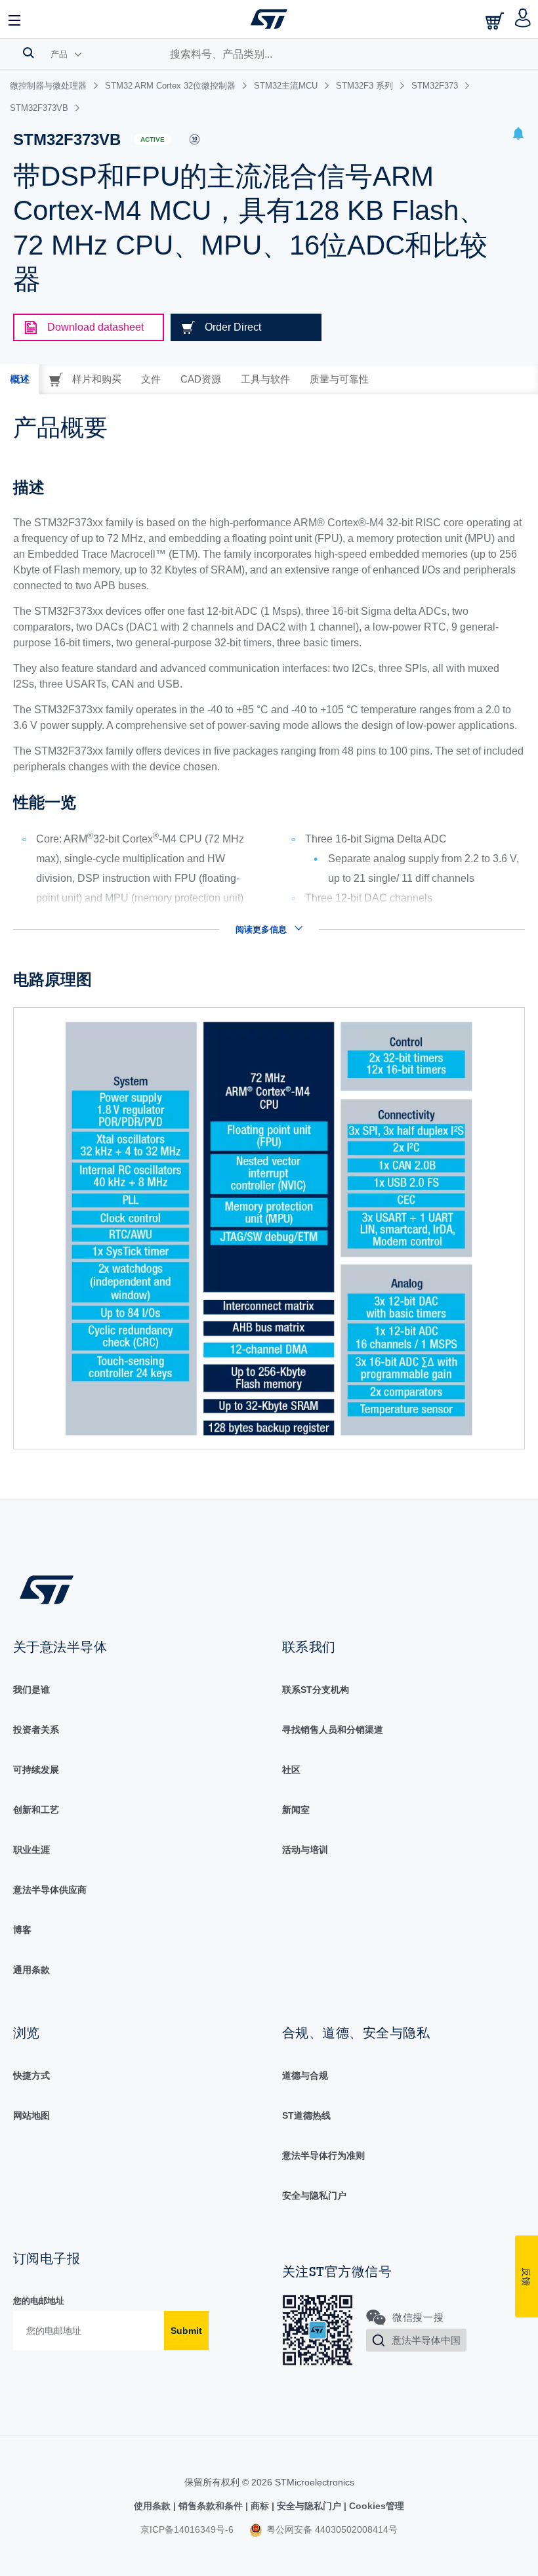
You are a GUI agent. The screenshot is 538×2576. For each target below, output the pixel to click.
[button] (15, 19)
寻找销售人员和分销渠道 (333, 1730)
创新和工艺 (36, 1810)
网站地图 (31, 2115)
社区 (291, 1770)
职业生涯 (31, 1850)
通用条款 (31, 1970)
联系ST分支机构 (316, 1690)
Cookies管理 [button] (375, 2506)
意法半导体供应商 (50, 1890)
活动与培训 (305, 1850)
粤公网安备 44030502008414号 (331, 2529)
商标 (260, 2506)
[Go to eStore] (496, 21)
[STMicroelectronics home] (269, 19)
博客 (22, 1930)
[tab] (20, 379)
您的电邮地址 (39, 2301)
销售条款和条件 (211, 2506)
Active (153, 139)
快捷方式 (31, 2075)
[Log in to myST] (523, 19)
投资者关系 (36, 1730)
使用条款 (154, 2506)
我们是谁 (31, 1690)
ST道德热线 (306, 2115)
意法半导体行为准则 (323, 2155)
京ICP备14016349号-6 (187, 2529)
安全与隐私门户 (314, 2195)
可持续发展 (36, 1770)
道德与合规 (305, 2075)
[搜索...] (29, 52)
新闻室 (296, 1810)
